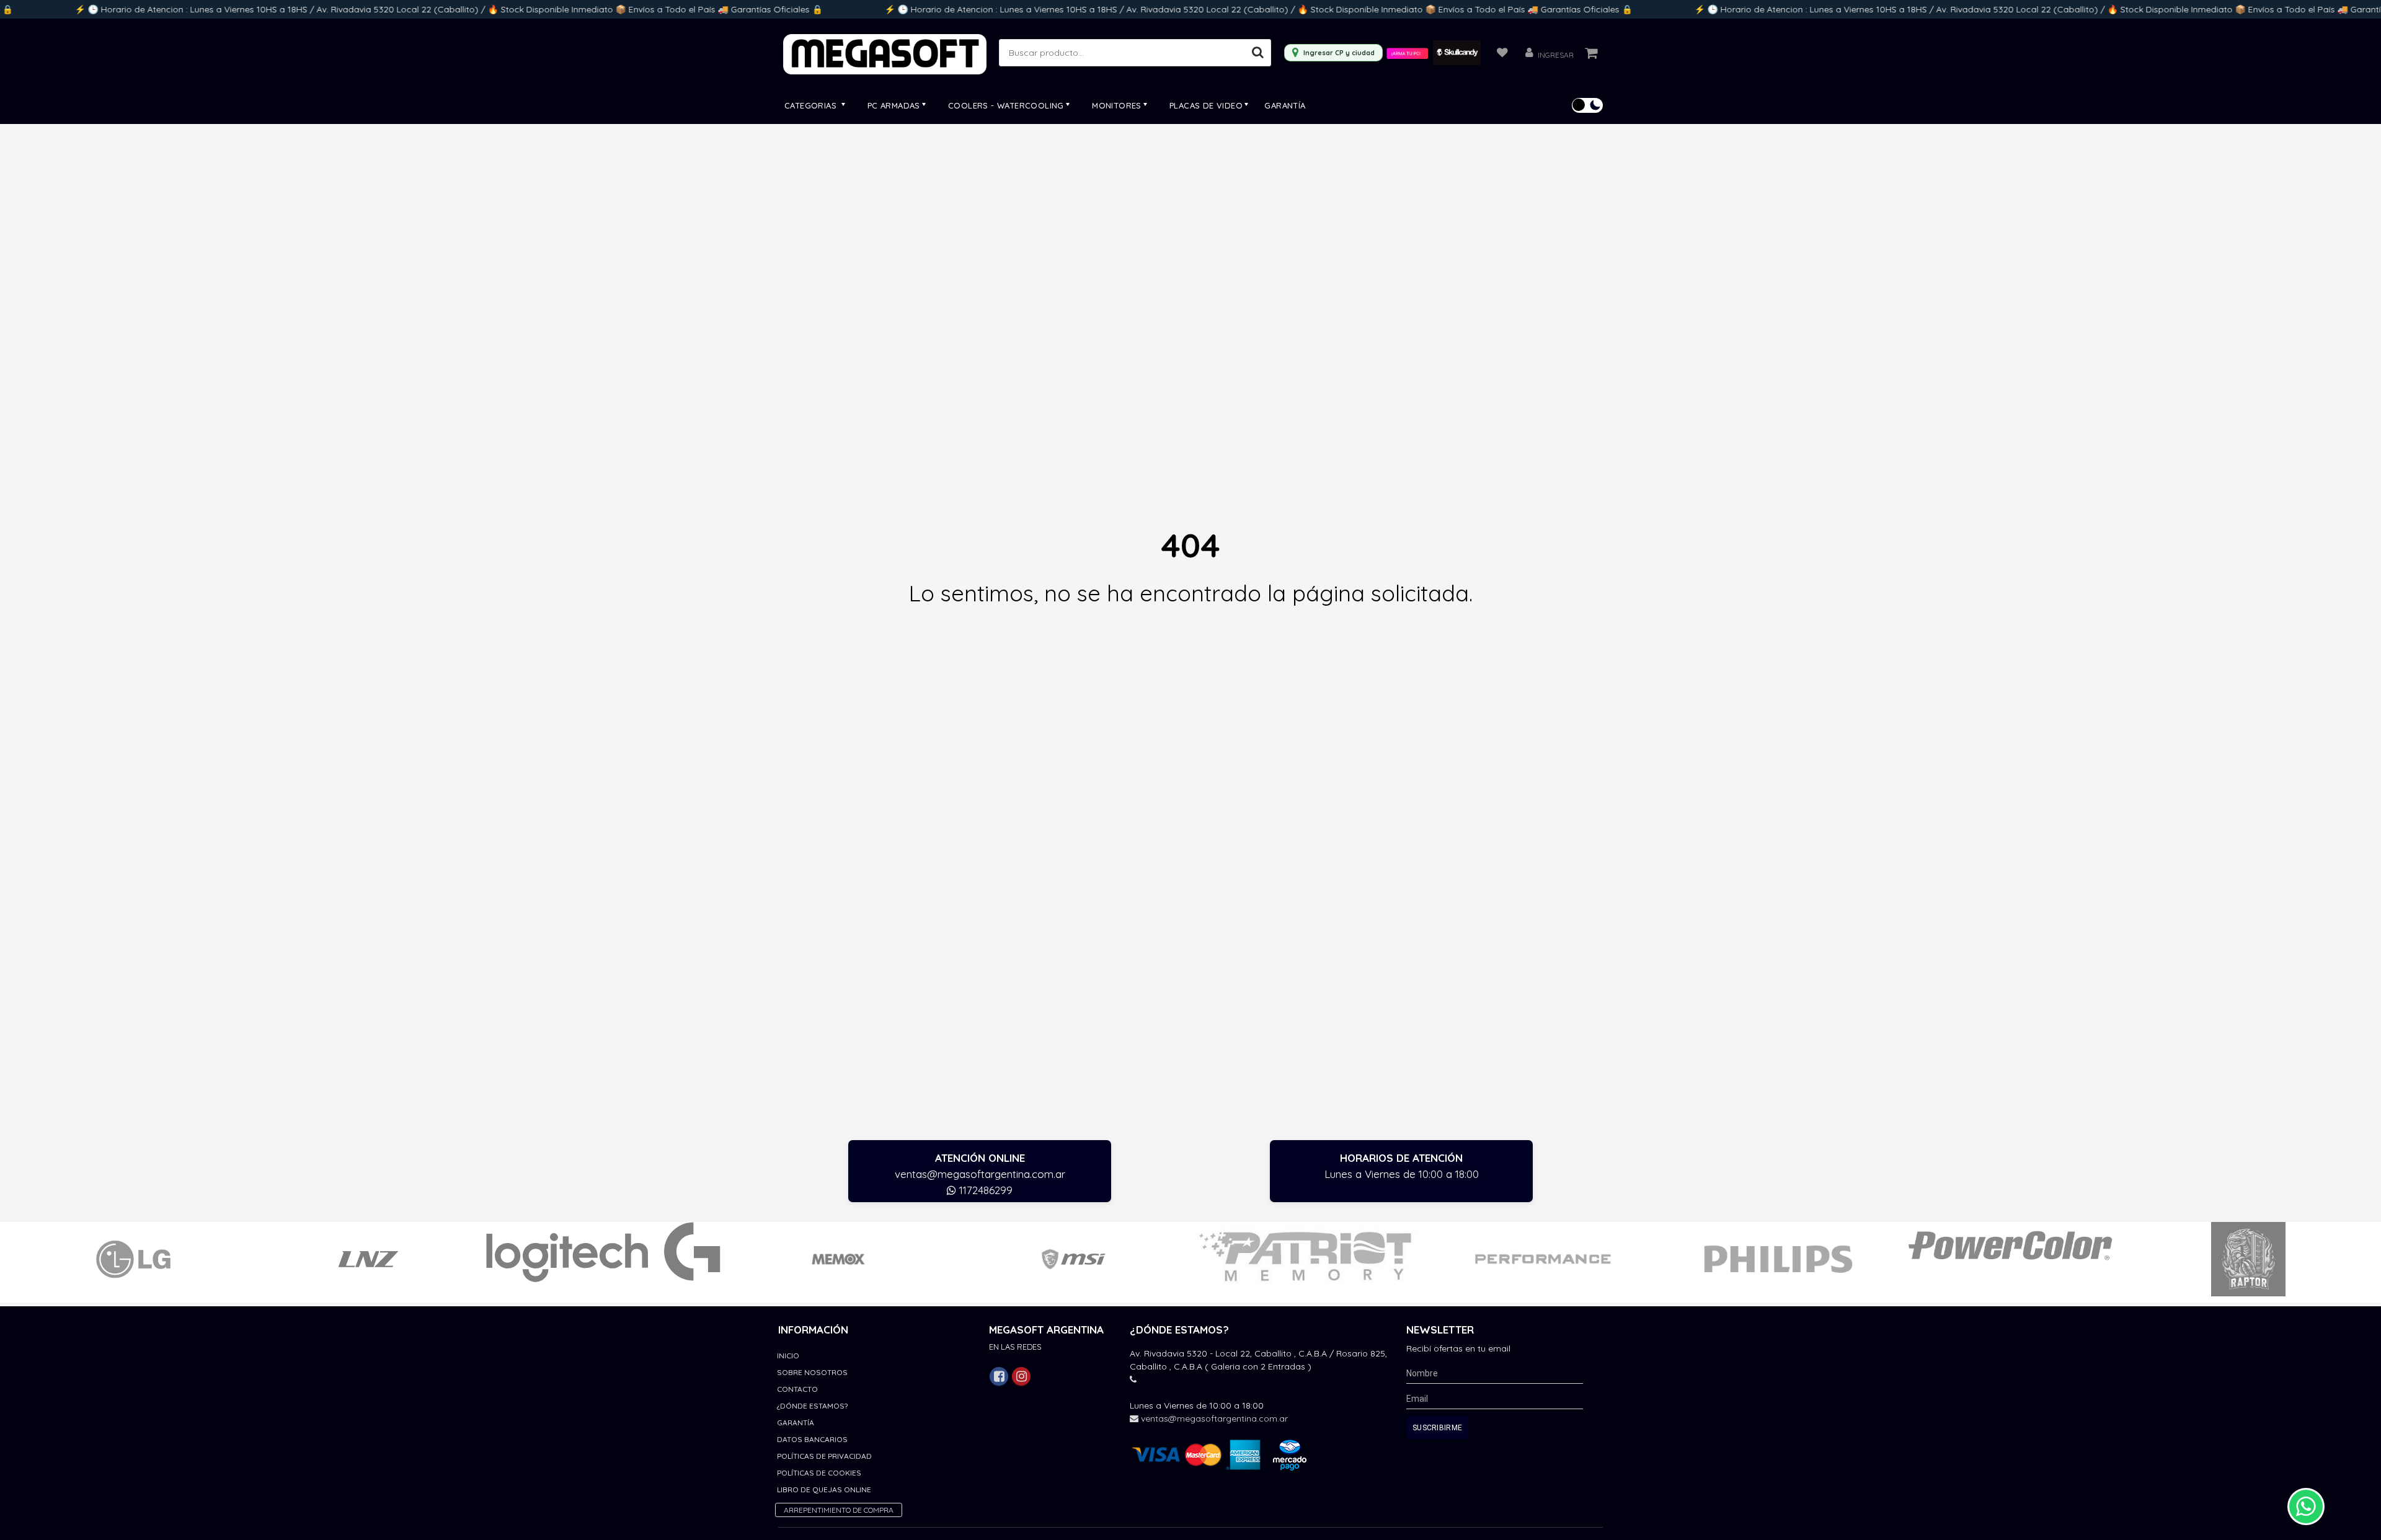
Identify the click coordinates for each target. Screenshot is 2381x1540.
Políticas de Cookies (819, 1473)
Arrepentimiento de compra (839, 1510)
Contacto (797, 1389)
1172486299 (984, 1190)
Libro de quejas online (824, 1489)
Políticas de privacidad (824, 1456)
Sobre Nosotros (812, 1372)
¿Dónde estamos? (812, 1406)
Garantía (1285, 105)
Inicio (788, 1356)
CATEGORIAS (812, 105)
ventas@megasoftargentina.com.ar (980, 1174)
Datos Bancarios (812, 1439)
